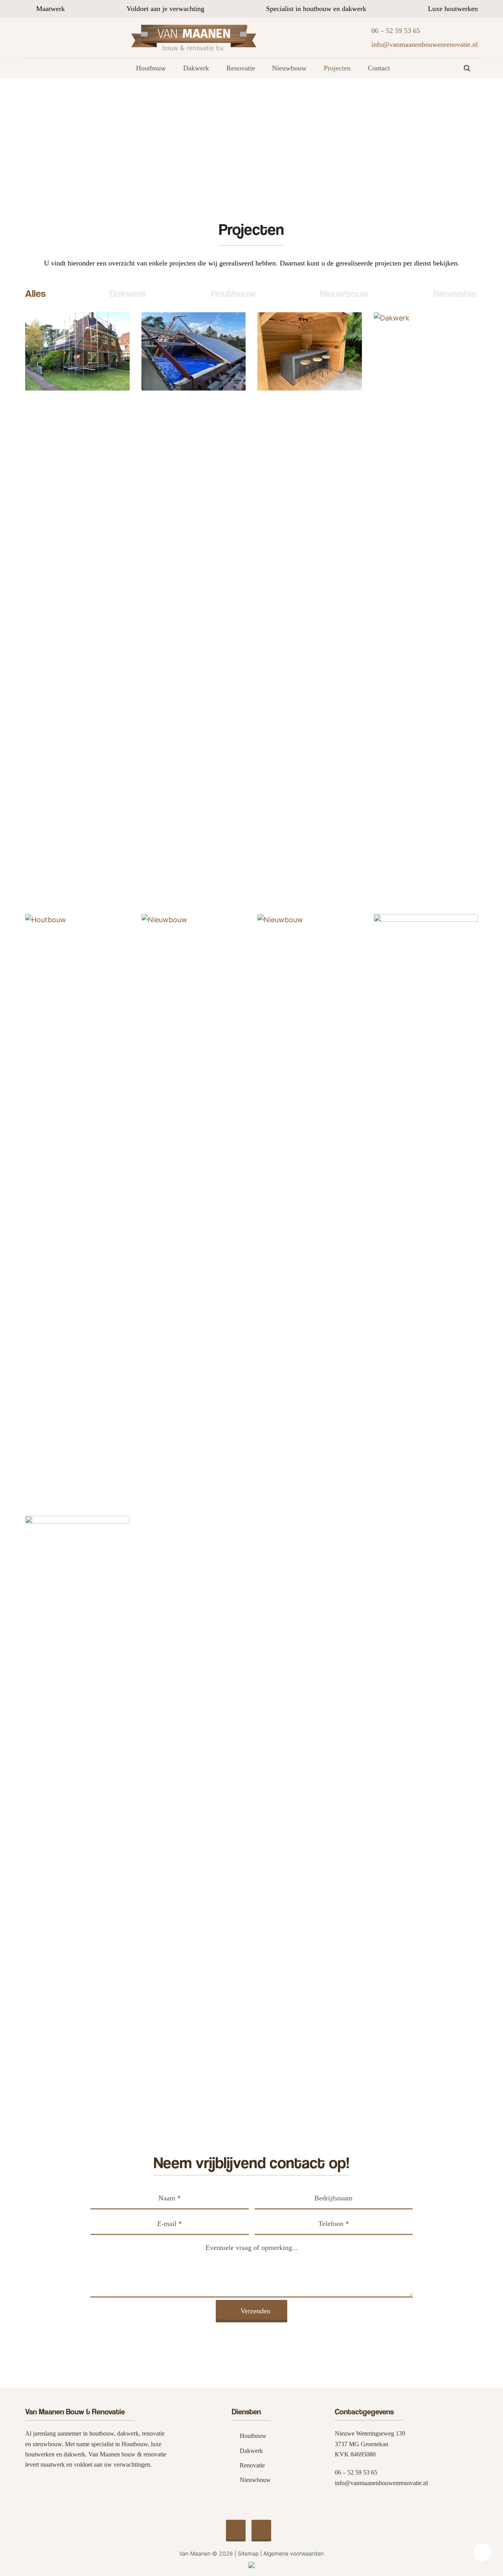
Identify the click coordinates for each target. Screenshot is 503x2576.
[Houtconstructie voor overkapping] (310, 1208)
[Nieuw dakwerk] (194, 351)
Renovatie (454, 293)
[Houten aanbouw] (77, 1208)
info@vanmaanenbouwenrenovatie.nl (381, 2483)
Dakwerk (128, 293)
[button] (467, 68)
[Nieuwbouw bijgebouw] (426, 1208)
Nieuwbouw (344, 293)
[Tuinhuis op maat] (77, 1810)
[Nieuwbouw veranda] (310, 351)
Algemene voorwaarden (294, 2553)
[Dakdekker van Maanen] (426, 606)
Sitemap (248, 2553)
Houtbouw (233, 293)
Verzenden (255, 2311)
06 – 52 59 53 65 (356, 2472)
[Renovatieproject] (77, 351)
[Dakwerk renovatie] (194, 1208)
